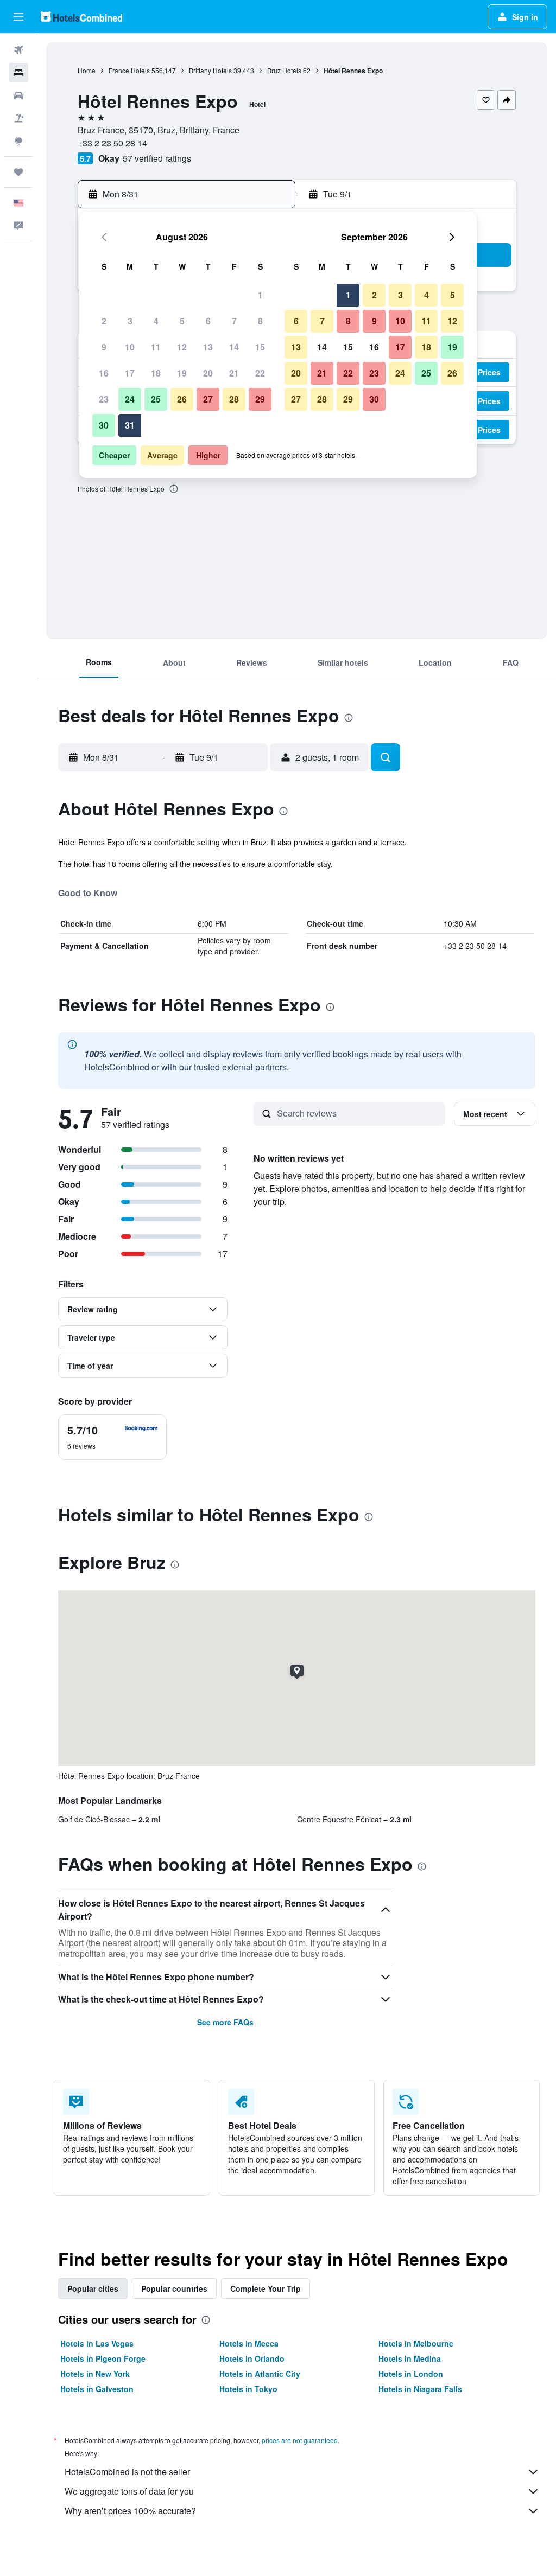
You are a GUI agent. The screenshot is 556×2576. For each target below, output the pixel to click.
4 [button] (156, 321)
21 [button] (234, 373)
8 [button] (260, 321)
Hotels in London (411, 2374)
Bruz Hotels (284, 70)
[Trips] (18, 172)
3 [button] (130, 321)
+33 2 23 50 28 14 (112, 143)
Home (87, 70)
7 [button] (234, 321)
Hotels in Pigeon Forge (103, 2358)
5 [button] (182, 321)
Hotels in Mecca (249, 2343)
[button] (18, 17)
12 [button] (182, 347)
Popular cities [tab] (93, 2288)
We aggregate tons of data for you (129, 2491)
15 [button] (260, 347)
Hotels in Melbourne (416, 2343)
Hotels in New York (95, 2374)
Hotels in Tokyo (248, 2389)
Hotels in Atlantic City (260, 2374)
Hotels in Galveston (97, 2389)
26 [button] (182, 399)
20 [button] (208, 373)
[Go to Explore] (18, 141)
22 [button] (260, 373)
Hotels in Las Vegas (97, 2343)
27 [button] (208, 399)
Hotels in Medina (410, 2358)
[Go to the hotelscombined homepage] (81, 17)
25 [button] (156, 399)
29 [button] (260, 399)
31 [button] (130, 425)
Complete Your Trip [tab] (266, 2288)
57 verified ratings (157, 158)
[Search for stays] (18, 73)
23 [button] (104, 399)
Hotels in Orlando (252, 2358)
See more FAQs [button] (225, 2022)
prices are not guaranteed (300, 2440)
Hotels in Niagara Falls (420, 2389)
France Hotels (129, 70)
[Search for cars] (18, 95)
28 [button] (234, 399)
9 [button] (104, 347)
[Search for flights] (18, 50)
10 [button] (130, 347)
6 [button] (208, 321)
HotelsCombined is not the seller (127, 2472)
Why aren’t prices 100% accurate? (130, 2511)
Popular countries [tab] (174, 2288)
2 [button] (104, 321)
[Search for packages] (18, 118)
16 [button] (104, 373)
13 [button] (208, 347)
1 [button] (260, 295)
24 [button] (130, 399)
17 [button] (130, 373)
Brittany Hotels (210, 70)
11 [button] (156, 347)
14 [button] (234, 347)
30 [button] (104, 425)
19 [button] (182, 373)
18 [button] (156, 373)
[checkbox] (112, 1437)
